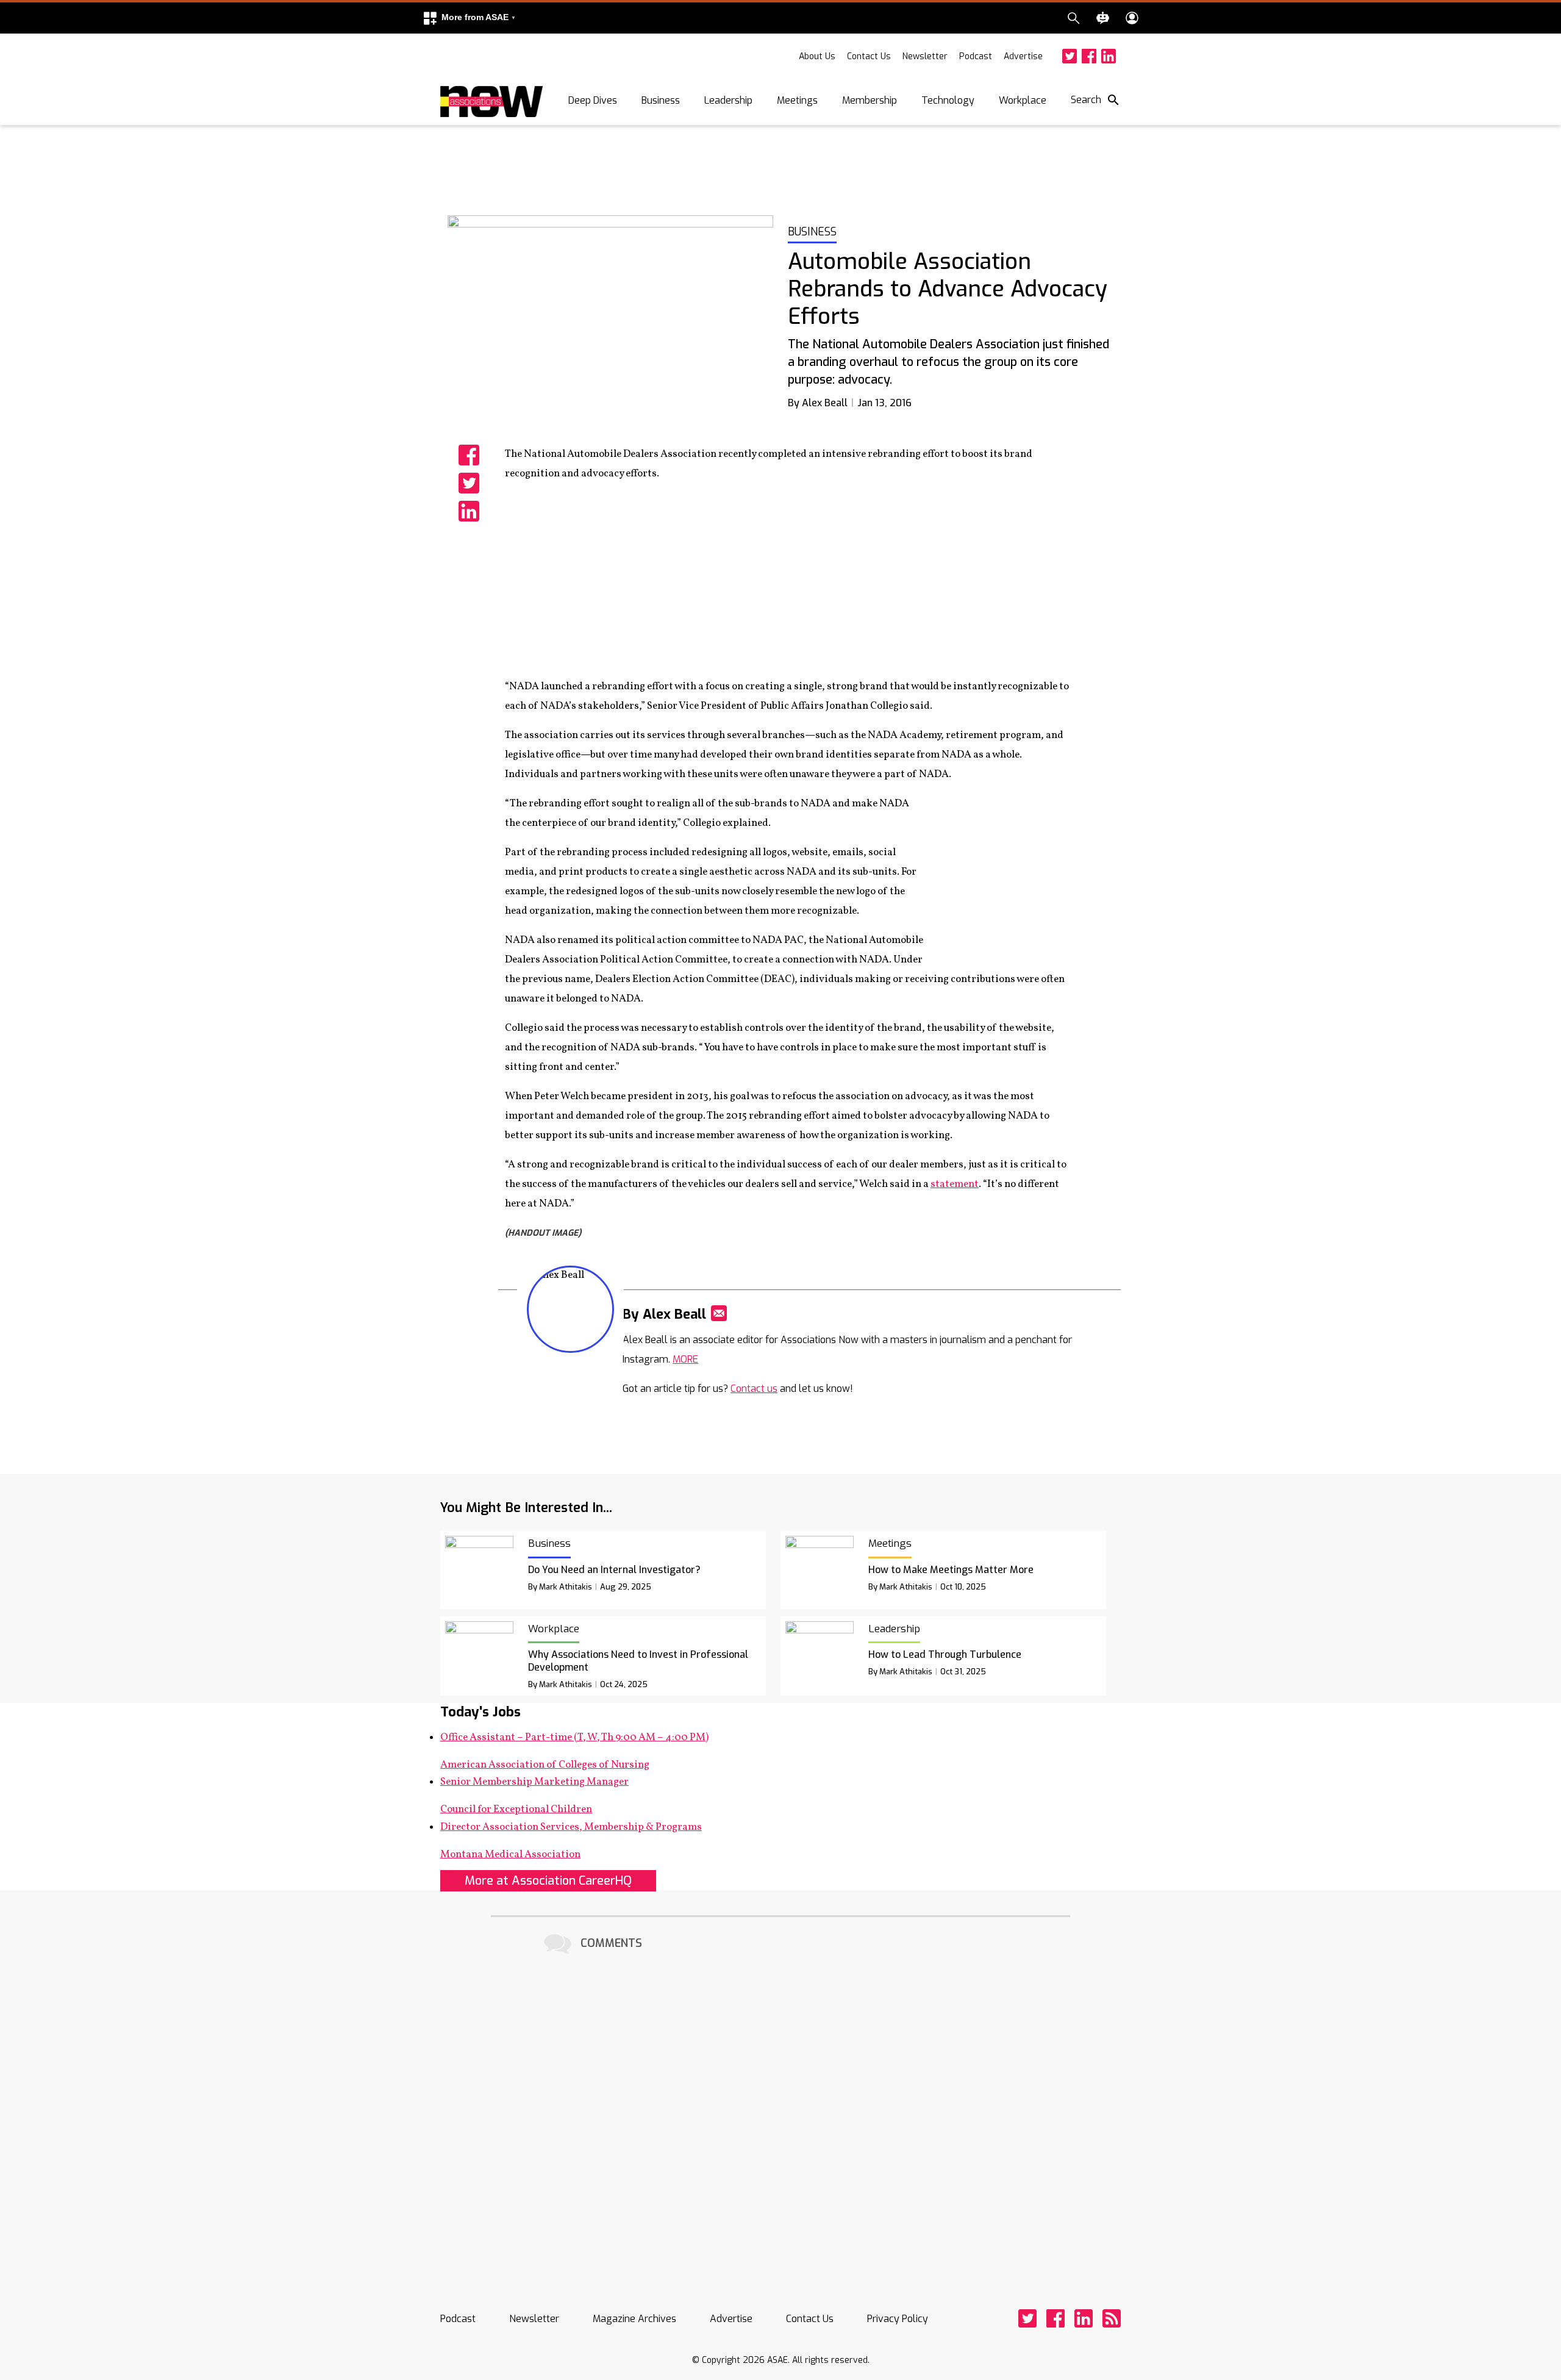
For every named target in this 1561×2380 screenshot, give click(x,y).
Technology (948, 100)
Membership (870, 100)
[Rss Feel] (1112, 2318)
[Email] (719, 1313)
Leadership (728, 100)
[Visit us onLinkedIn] (1109, 56)
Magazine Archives (634, 2319)
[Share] (469, 455)
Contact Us (869, 56)
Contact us (754, 1389)
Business (661, 100)
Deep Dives (593, 100)
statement (955, 1184)
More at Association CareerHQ (548, 1881)
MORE (685, 1359)
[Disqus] (780, 2110)
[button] (469, 18)
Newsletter (925, 56)
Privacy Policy (898, 2319)
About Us (817, 56)
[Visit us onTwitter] (1070, 56)
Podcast (976, 56)
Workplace (1023, 100)
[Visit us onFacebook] (1089, 56)
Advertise (1023, 56)
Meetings (797, 100)
